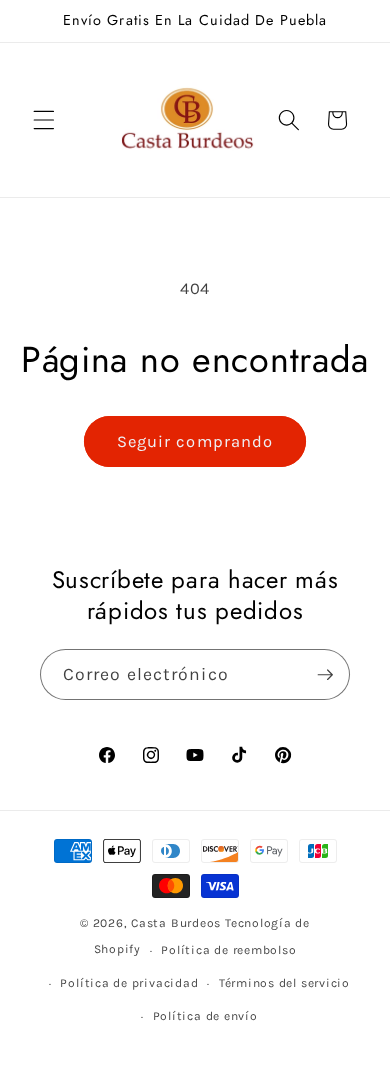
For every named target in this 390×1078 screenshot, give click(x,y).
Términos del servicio (284, 983)
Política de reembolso (228, 950)
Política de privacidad (129, 983)
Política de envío (205, 1016)
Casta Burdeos (178, 923)
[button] (44, 120)
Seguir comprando (195, 441)
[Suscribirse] (325, 675)
